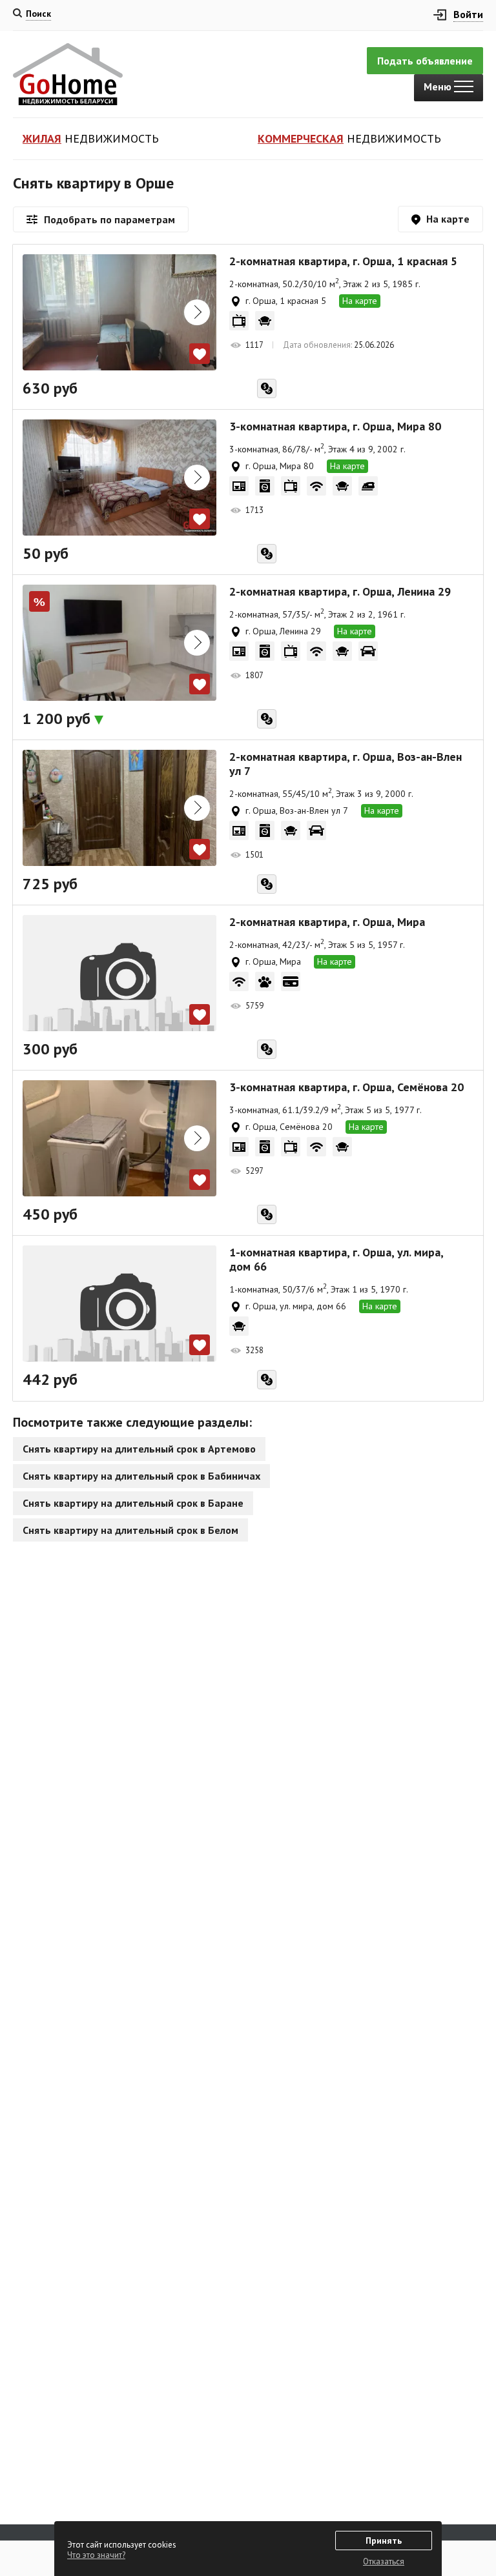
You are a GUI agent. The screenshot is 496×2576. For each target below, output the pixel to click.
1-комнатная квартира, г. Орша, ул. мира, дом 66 (336, 1260)
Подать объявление (425, 61)
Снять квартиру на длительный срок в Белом (130, 1530)
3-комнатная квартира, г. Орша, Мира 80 (335, 427)
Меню (439, 86)
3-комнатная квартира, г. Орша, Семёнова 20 (346, 1087)
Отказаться (384, 2561)
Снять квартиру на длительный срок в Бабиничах (141, 1476)
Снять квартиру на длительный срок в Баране (133, 1503)
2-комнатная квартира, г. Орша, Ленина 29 (340, 592)
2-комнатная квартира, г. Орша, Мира (327, 922)
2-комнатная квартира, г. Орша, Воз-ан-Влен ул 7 (346, 764)
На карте (360, 301)
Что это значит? (96, 2555)
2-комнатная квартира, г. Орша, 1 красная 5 (343, 261)
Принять (384, 2541)
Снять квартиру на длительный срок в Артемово (139, 1449)
